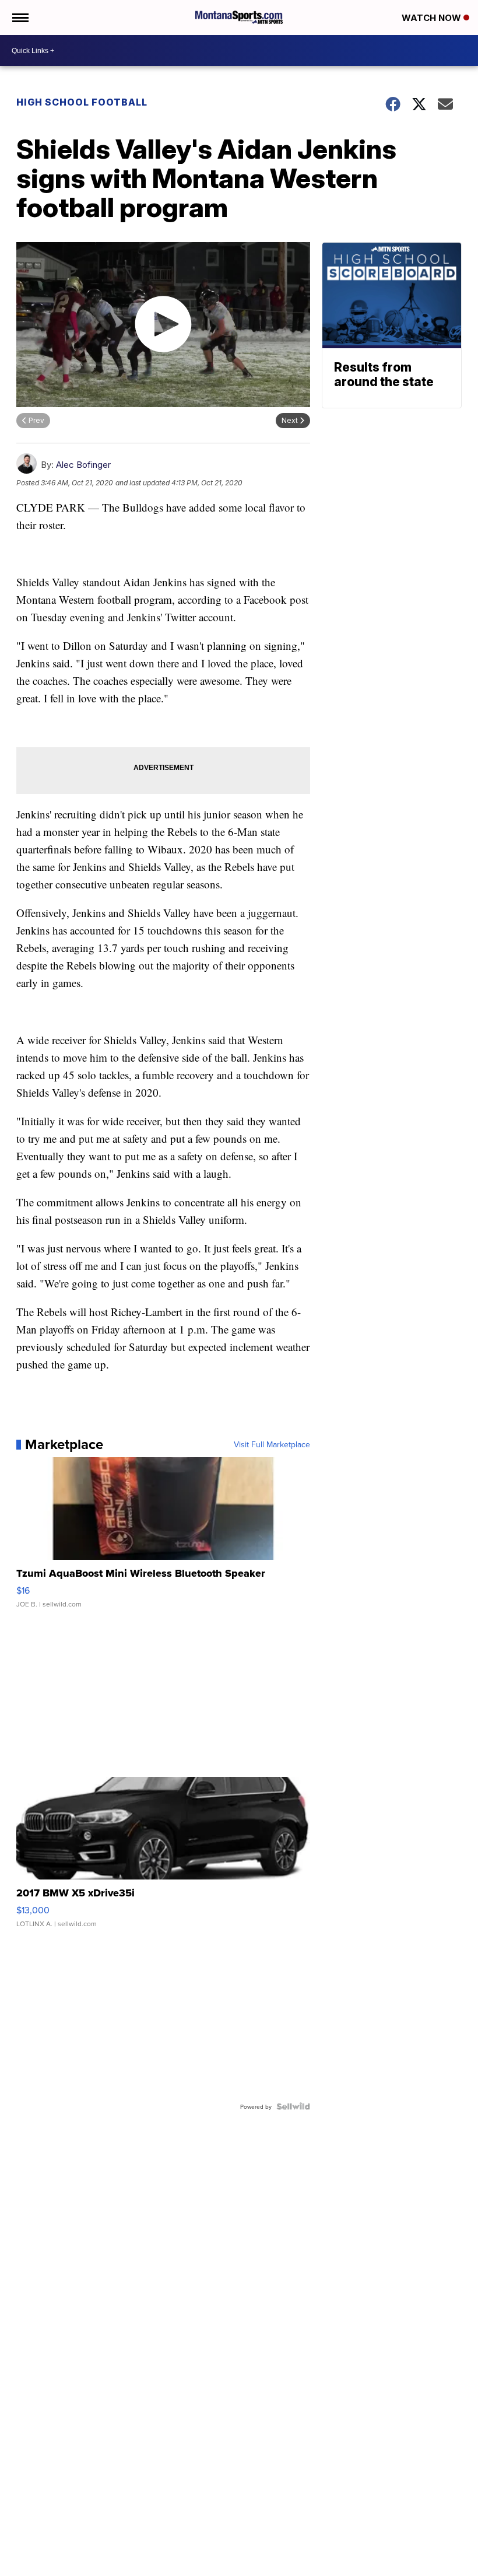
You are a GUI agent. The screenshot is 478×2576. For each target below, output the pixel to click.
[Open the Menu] (20, 17)
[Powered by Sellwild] (293, 2106)
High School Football (82, 102)
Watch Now (433, 18)
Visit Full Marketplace (272, 1444)
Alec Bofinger (83, 465)
